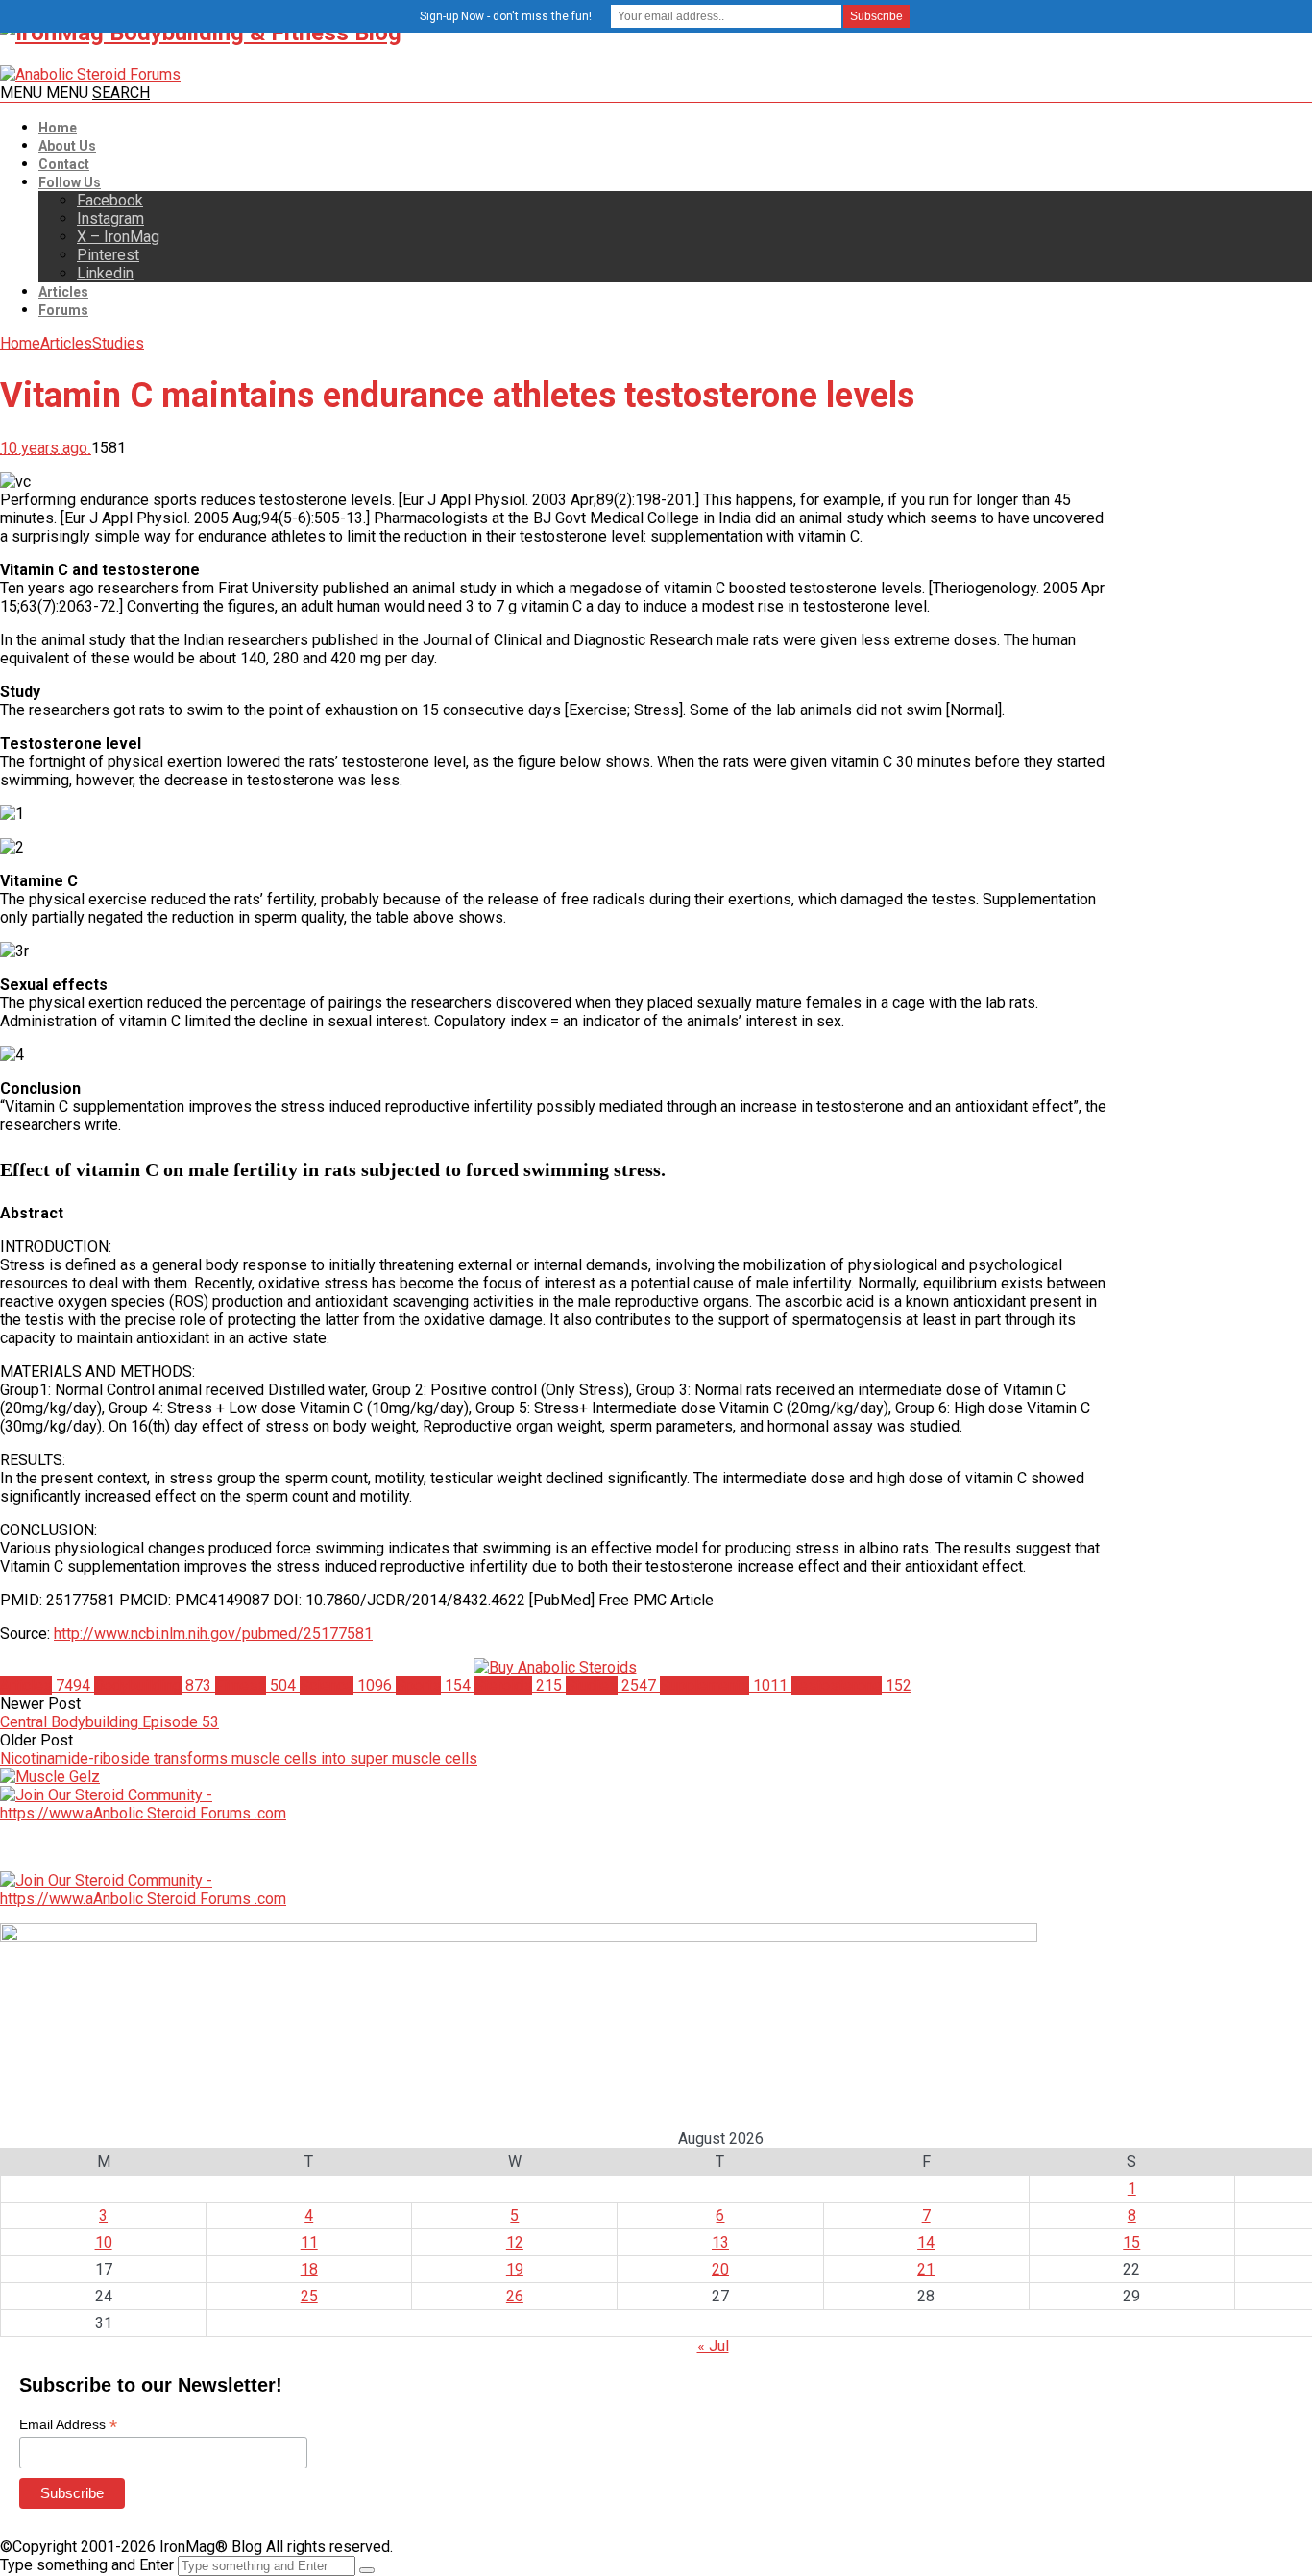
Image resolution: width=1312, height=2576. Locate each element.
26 (515, 2296)
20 (720, 2269)
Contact (64, 164)
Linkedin (105, 273)
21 (926, 2269)
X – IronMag (118, 237)
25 (309, 2296)
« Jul (713, 2346)
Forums (63, 310)
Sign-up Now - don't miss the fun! (506, 16)
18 (309, 2269)
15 (1131, 2242)
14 (926, 2242)
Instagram (110, 218)
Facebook (110, 200)
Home (58, 128)
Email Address (68, 2425)
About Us (67, 146)
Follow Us (70, 182)
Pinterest (108, 255)
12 (515, 2242)
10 (104, 2242)
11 (309, 2242)
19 (515, 2269)
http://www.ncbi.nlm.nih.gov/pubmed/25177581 (213, 1634)
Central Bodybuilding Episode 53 (109, 1722)
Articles (63, 292)
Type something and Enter (87, 2565)
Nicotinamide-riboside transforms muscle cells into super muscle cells (239, 1758)
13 (720, 2242)
